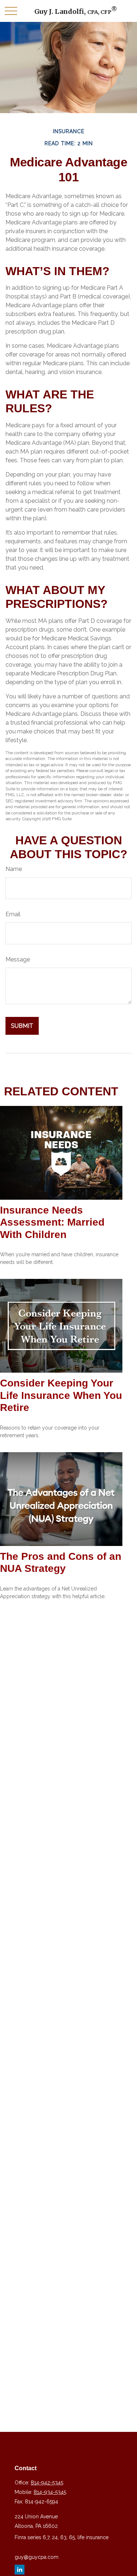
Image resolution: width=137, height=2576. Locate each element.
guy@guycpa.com (37, 2557)
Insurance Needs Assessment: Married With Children (52, 1222)
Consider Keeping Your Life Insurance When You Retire (61, 1395)
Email (13, 914)
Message (18, 959)
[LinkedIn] (20, 2570)
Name (14, 869)
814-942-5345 (47, 2483)
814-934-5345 (50, 2492)
